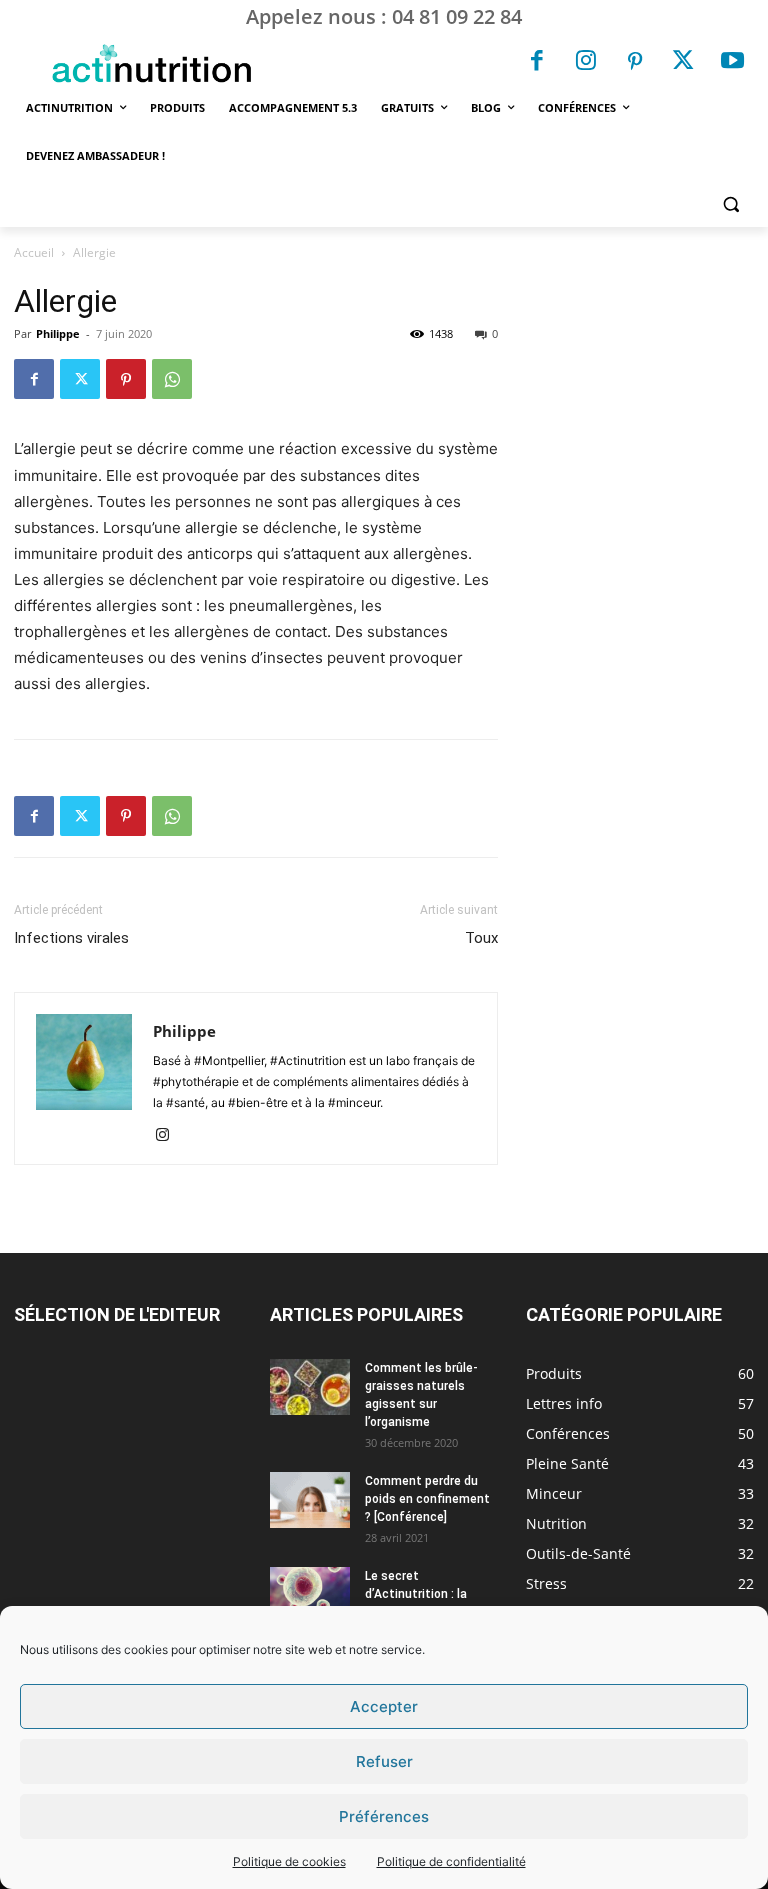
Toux (481, 938)
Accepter (384, 1706)
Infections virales (71, 938)
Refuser (384, 1761)
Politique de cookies (289, 1861)
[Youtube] (732, 63)
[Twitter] (684, 63)
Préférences (384, 1816)
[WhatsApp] (172, 379)
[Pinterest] (635, 63)
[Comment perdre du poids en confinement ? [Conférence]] (310, 1500)
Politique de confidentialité (451, 1861)
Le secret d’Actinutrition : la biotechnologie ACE (420, 1594)
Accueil (34, 252)
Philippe (58, 333)
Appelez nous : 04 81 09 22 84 (384, 16)
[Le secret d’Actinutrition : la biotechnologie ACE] (310, 1589)
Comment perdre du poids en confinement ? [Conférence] (427, 1499)
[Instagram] (586, 63)
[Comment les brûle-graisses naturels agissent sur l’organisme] (310, 1387)
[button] (730, 204)
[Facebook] (538, 63)
